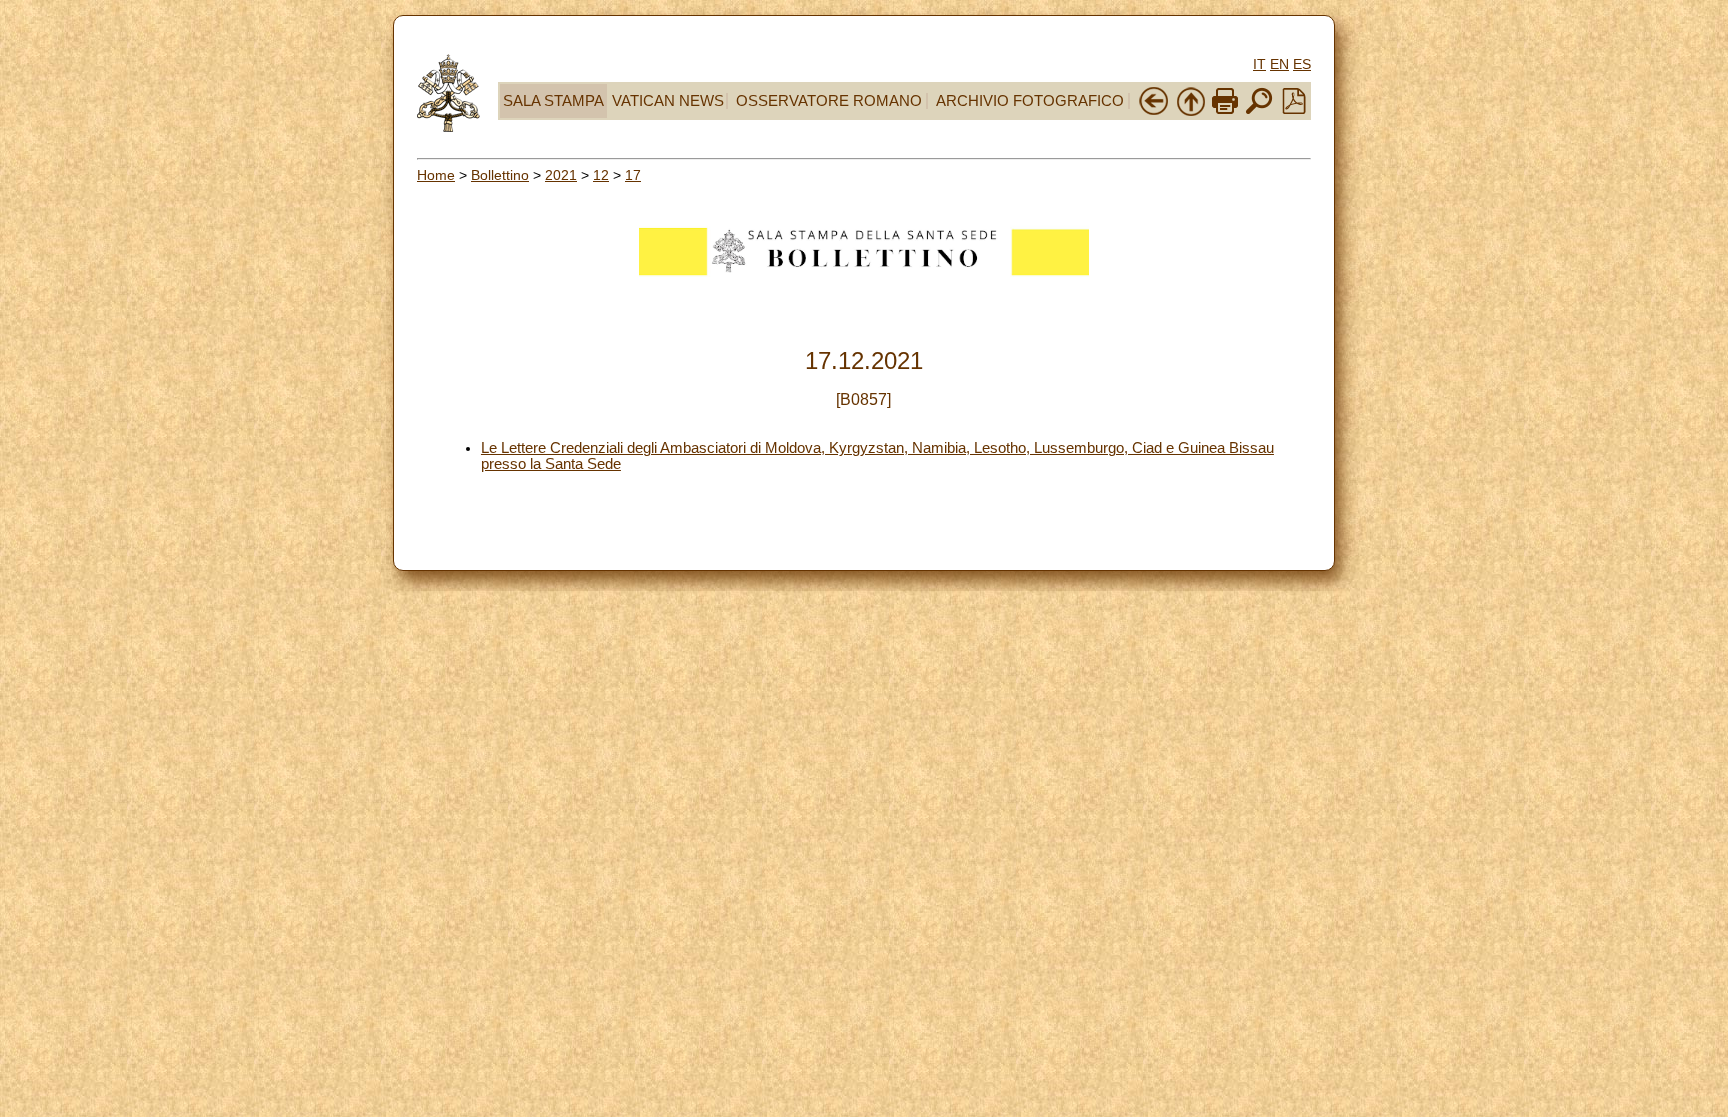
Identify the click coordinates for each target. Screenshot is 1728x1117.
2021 (561, 175)
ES (1302, 64)
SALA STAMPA (553, 101)
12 (601, 175)
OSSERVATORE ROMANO (829, 101)
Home (436, 175)
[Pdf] (1294, 109)
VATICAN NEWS (668, 101)
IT (1259, 64)
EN (1279, 64)
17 (633, 175)
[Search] (1259, 112)
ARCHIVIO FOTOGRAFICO (1030, 101)
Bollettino (500, 175)
